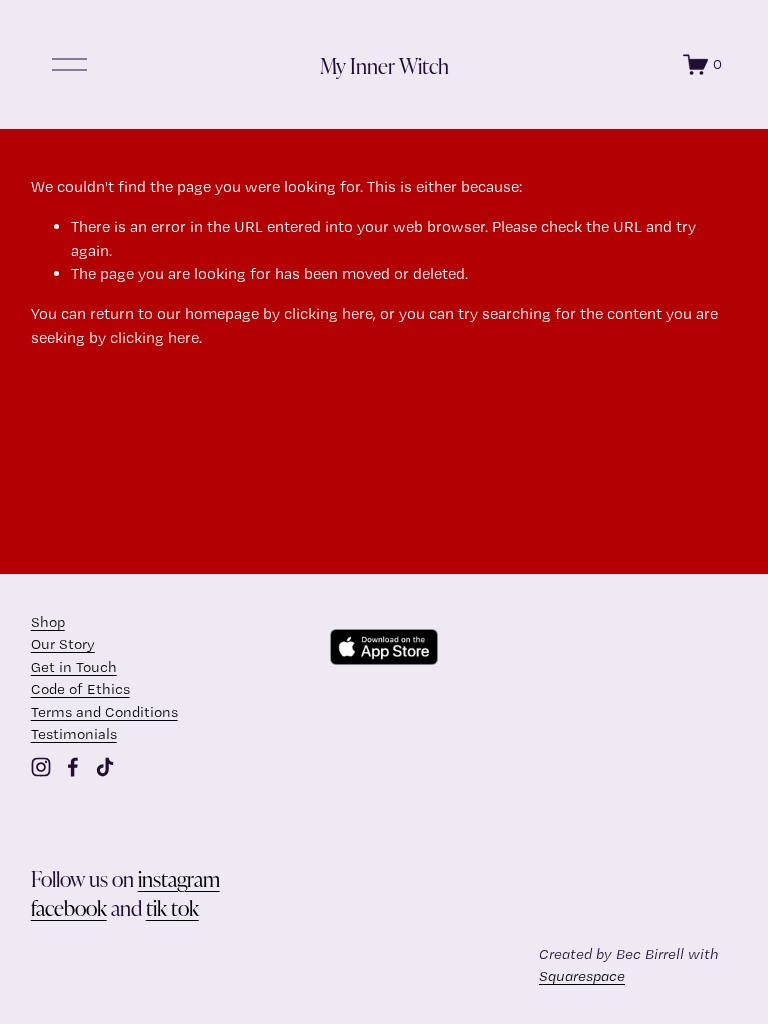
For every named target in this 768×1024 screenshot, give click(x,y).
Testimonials (74, 734)
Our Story (63, 644)
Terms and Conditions (104, 712)
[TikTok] (105, 767)
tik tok (172, 907)
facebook (69, 907)
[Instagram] (41, 767)
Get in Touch (74, 667)
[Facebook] (73, 767)
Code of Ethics (80, 689)
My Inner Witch (384, 65)
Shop (48, 622)
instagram (179, 878)
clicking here (328, 313)
